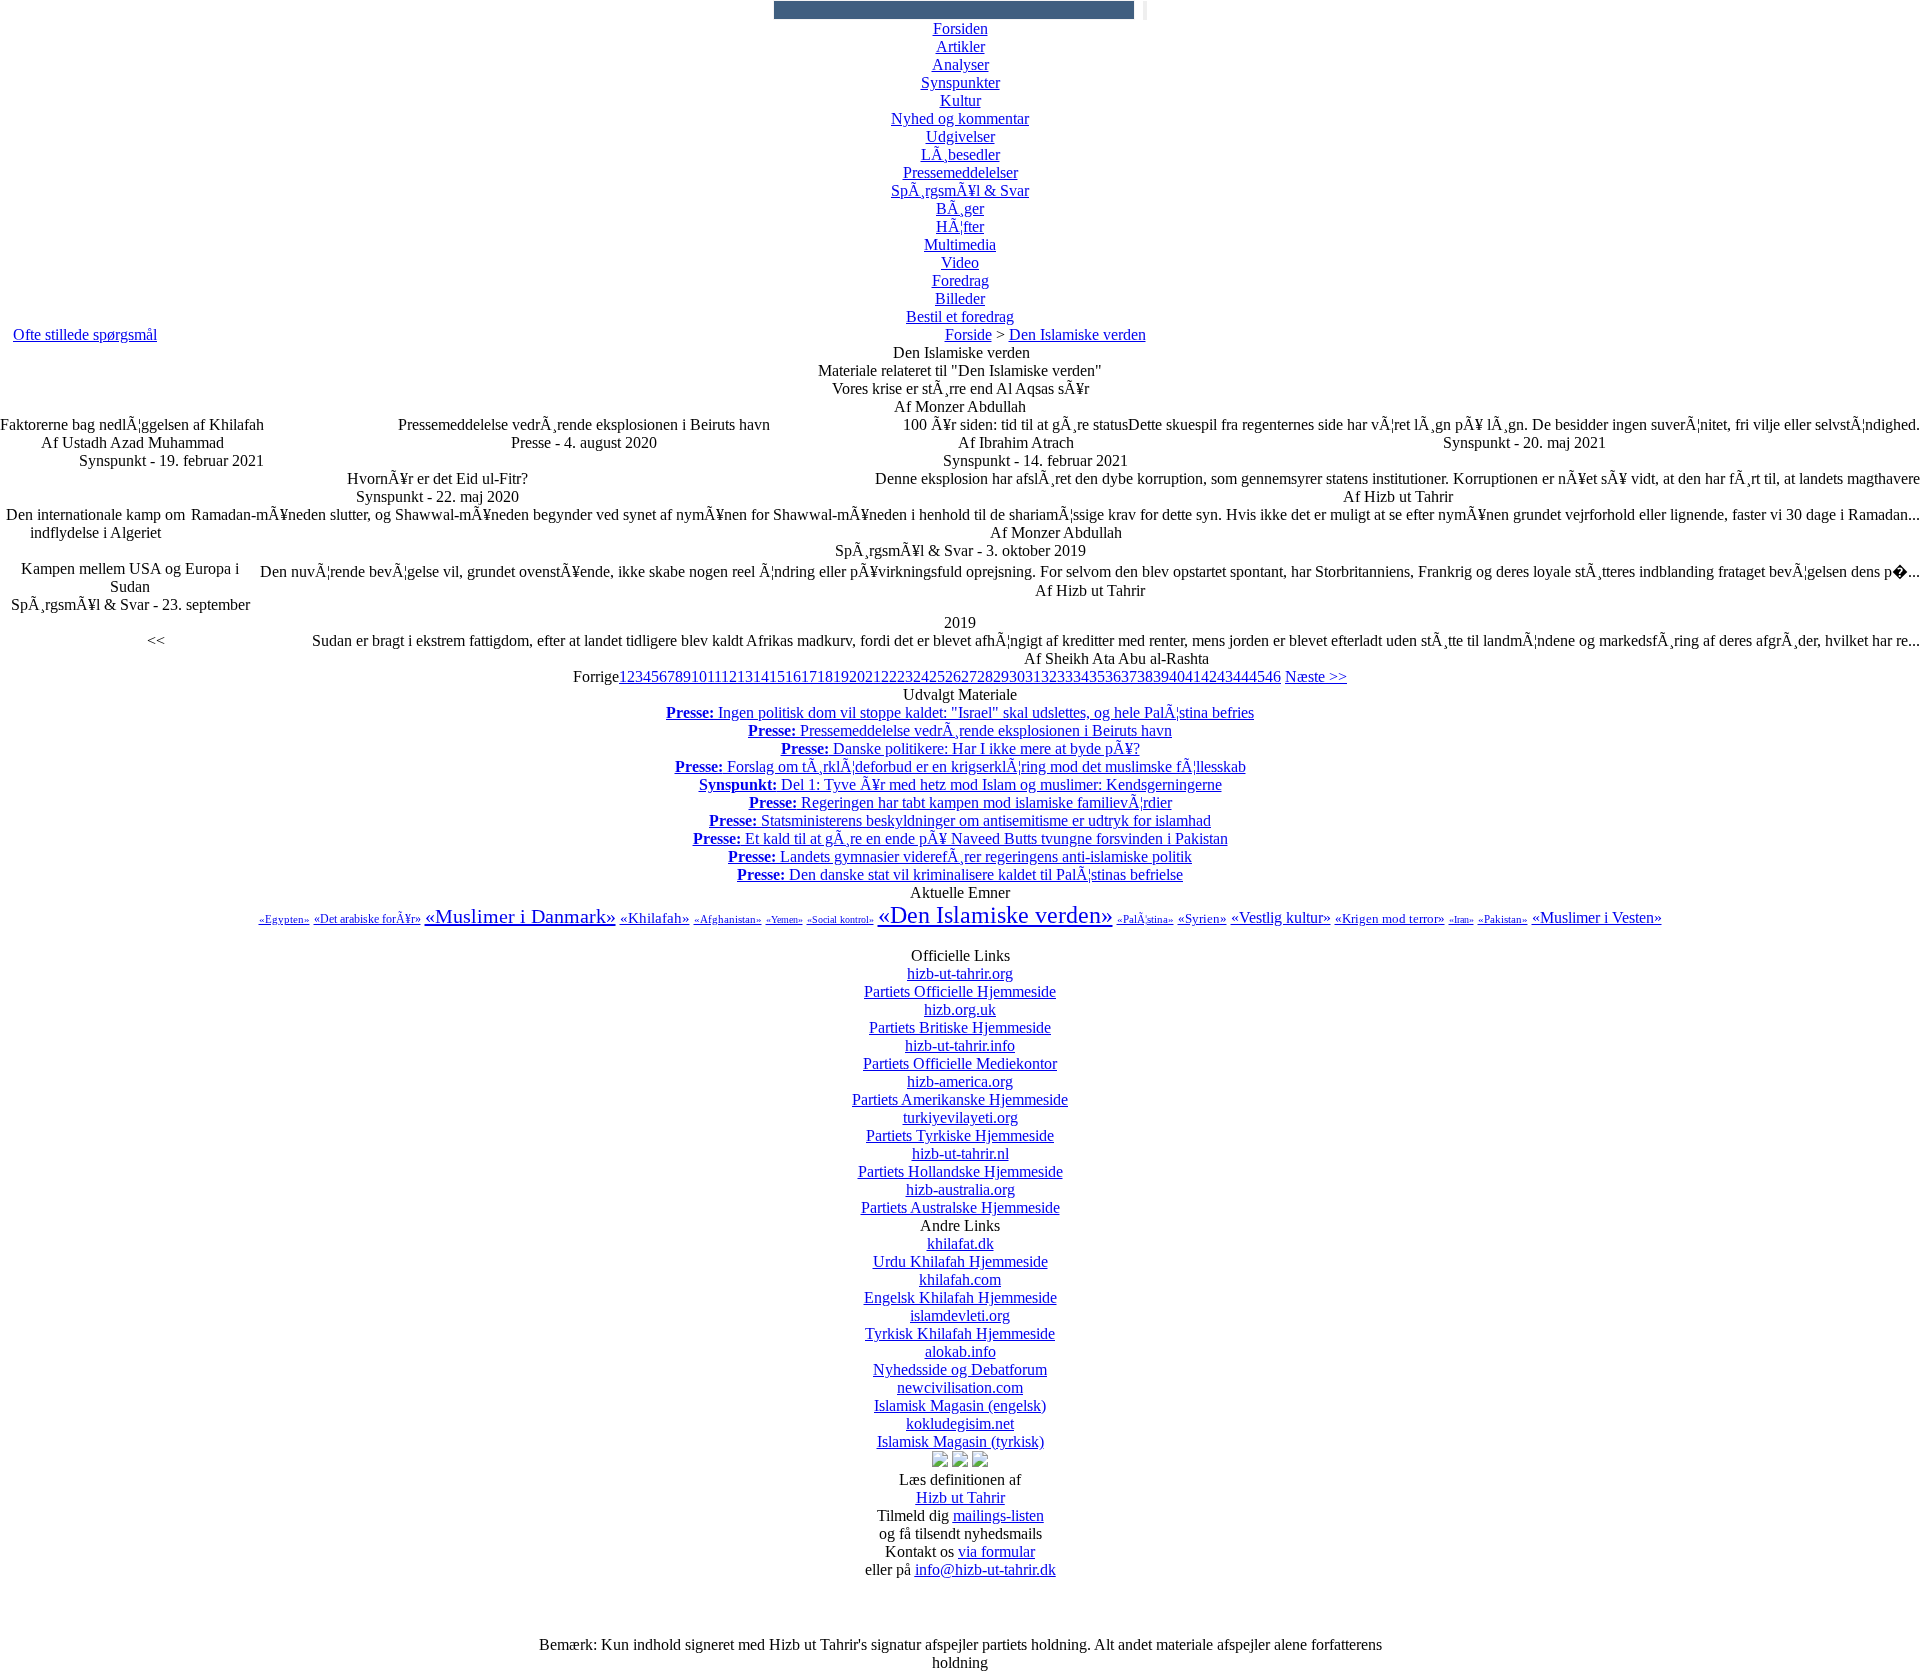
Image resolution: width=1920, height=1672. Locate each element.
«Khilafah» (655, 918)
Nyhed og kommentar (960, 118)
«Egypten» (284, 919)
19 (841, 676)
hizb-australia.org (960, 1198)
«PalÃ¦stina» (1145, 919)
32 (1049, 676)
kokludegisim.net (960, 1432)
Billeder (960, 298)
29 (1001, 676)
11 (714, 676)
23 (905, 676)
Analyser (960, 64)
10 (699, 676)
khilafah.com (960, 1288)
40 (1177, 676)
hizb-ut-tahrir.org (960, 982)
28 (985, 676)
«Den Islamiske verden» (995, 915)
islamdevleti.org (960, 1324)
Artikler (960, 46)
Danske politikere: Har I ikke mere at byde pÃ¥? (960, 748)
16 (793, 676)
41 (1193, 676)
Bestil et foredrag (960, 316)
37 (1129, 676)
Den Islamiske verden (1077, 334)
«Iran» (1461, 919)
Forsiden (960, 28)
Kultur (960, 100)
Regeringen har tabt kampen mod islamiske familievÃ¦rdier (960, 802)
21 (873, 676)
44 (1241, 676)
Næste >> (1316, 676)
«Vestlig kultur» (1281, 917)
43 (1225, 676)
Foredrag (960, 280)
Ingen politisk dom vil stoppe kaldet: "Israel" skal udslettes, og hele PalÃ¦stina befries (960, 712)
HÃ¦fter (960, 226)
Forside (968, 334)
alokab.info (960, 1360)
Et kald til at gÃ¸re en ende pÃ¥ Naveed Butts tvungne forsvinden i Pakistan (960, 838)
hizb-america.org (960, 1090)
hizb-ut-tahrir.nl (960, 1162)
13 (745, 676)
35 (1097, 676)
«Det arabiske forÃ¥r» (367, 919)
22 (889, 676)
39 (1161, 676)
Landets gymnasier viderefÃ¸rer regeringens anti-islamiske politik (960, 856)
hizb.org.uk (960, 1018)
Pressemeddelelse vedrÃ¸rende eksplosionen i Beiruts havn (960, 730)
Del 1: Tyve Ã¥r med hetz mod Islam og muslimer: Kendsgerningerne (960, 784)
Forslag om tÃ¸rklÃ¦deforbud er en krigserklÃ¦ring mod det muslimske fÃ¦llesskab (960, 766)
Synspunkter (960, 82)
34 (1081, 676)
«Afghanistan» (728, 919)
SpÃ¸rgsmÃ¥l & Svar (960, 190)
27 (969, 676)
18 (825, 676)
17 (809, 676)
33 (1065, 676)
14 (761, 676)
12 (729, 676)
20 (857, 676)
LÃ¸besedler (960, 154)
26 (953, 676)
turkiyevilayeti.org (960, 1126)
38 (1145, 676)
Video (960, 262)
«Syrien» (1202, 918)
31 (1033, 676)
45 (1257, 676)
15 (777, 676)
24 (921, 676)
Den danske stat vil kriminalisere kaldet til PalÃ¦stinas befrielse (960, 874)
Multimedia (960, 244)
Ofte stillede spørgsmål (85, 334)
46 (1273, 676)
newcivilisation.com (960, 1396)
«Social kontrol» (840, 919)
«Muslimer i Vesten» (1597, 917)
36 (1113, 676)
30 (1017, 676)
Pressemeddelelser (960, 172)
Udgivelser (960, 136)
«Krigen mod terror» (1390, 918)
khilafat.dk (960, 1252)
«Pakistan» (1503, 919)
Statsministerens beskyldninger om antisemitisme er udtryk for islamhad (960, 820)
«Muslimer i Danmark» (520, 916)
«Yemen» (784, 919)
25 (937, 676)
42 (1209, 676)
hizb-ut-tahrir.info (960, 1054)
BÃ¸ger (960, 208)
